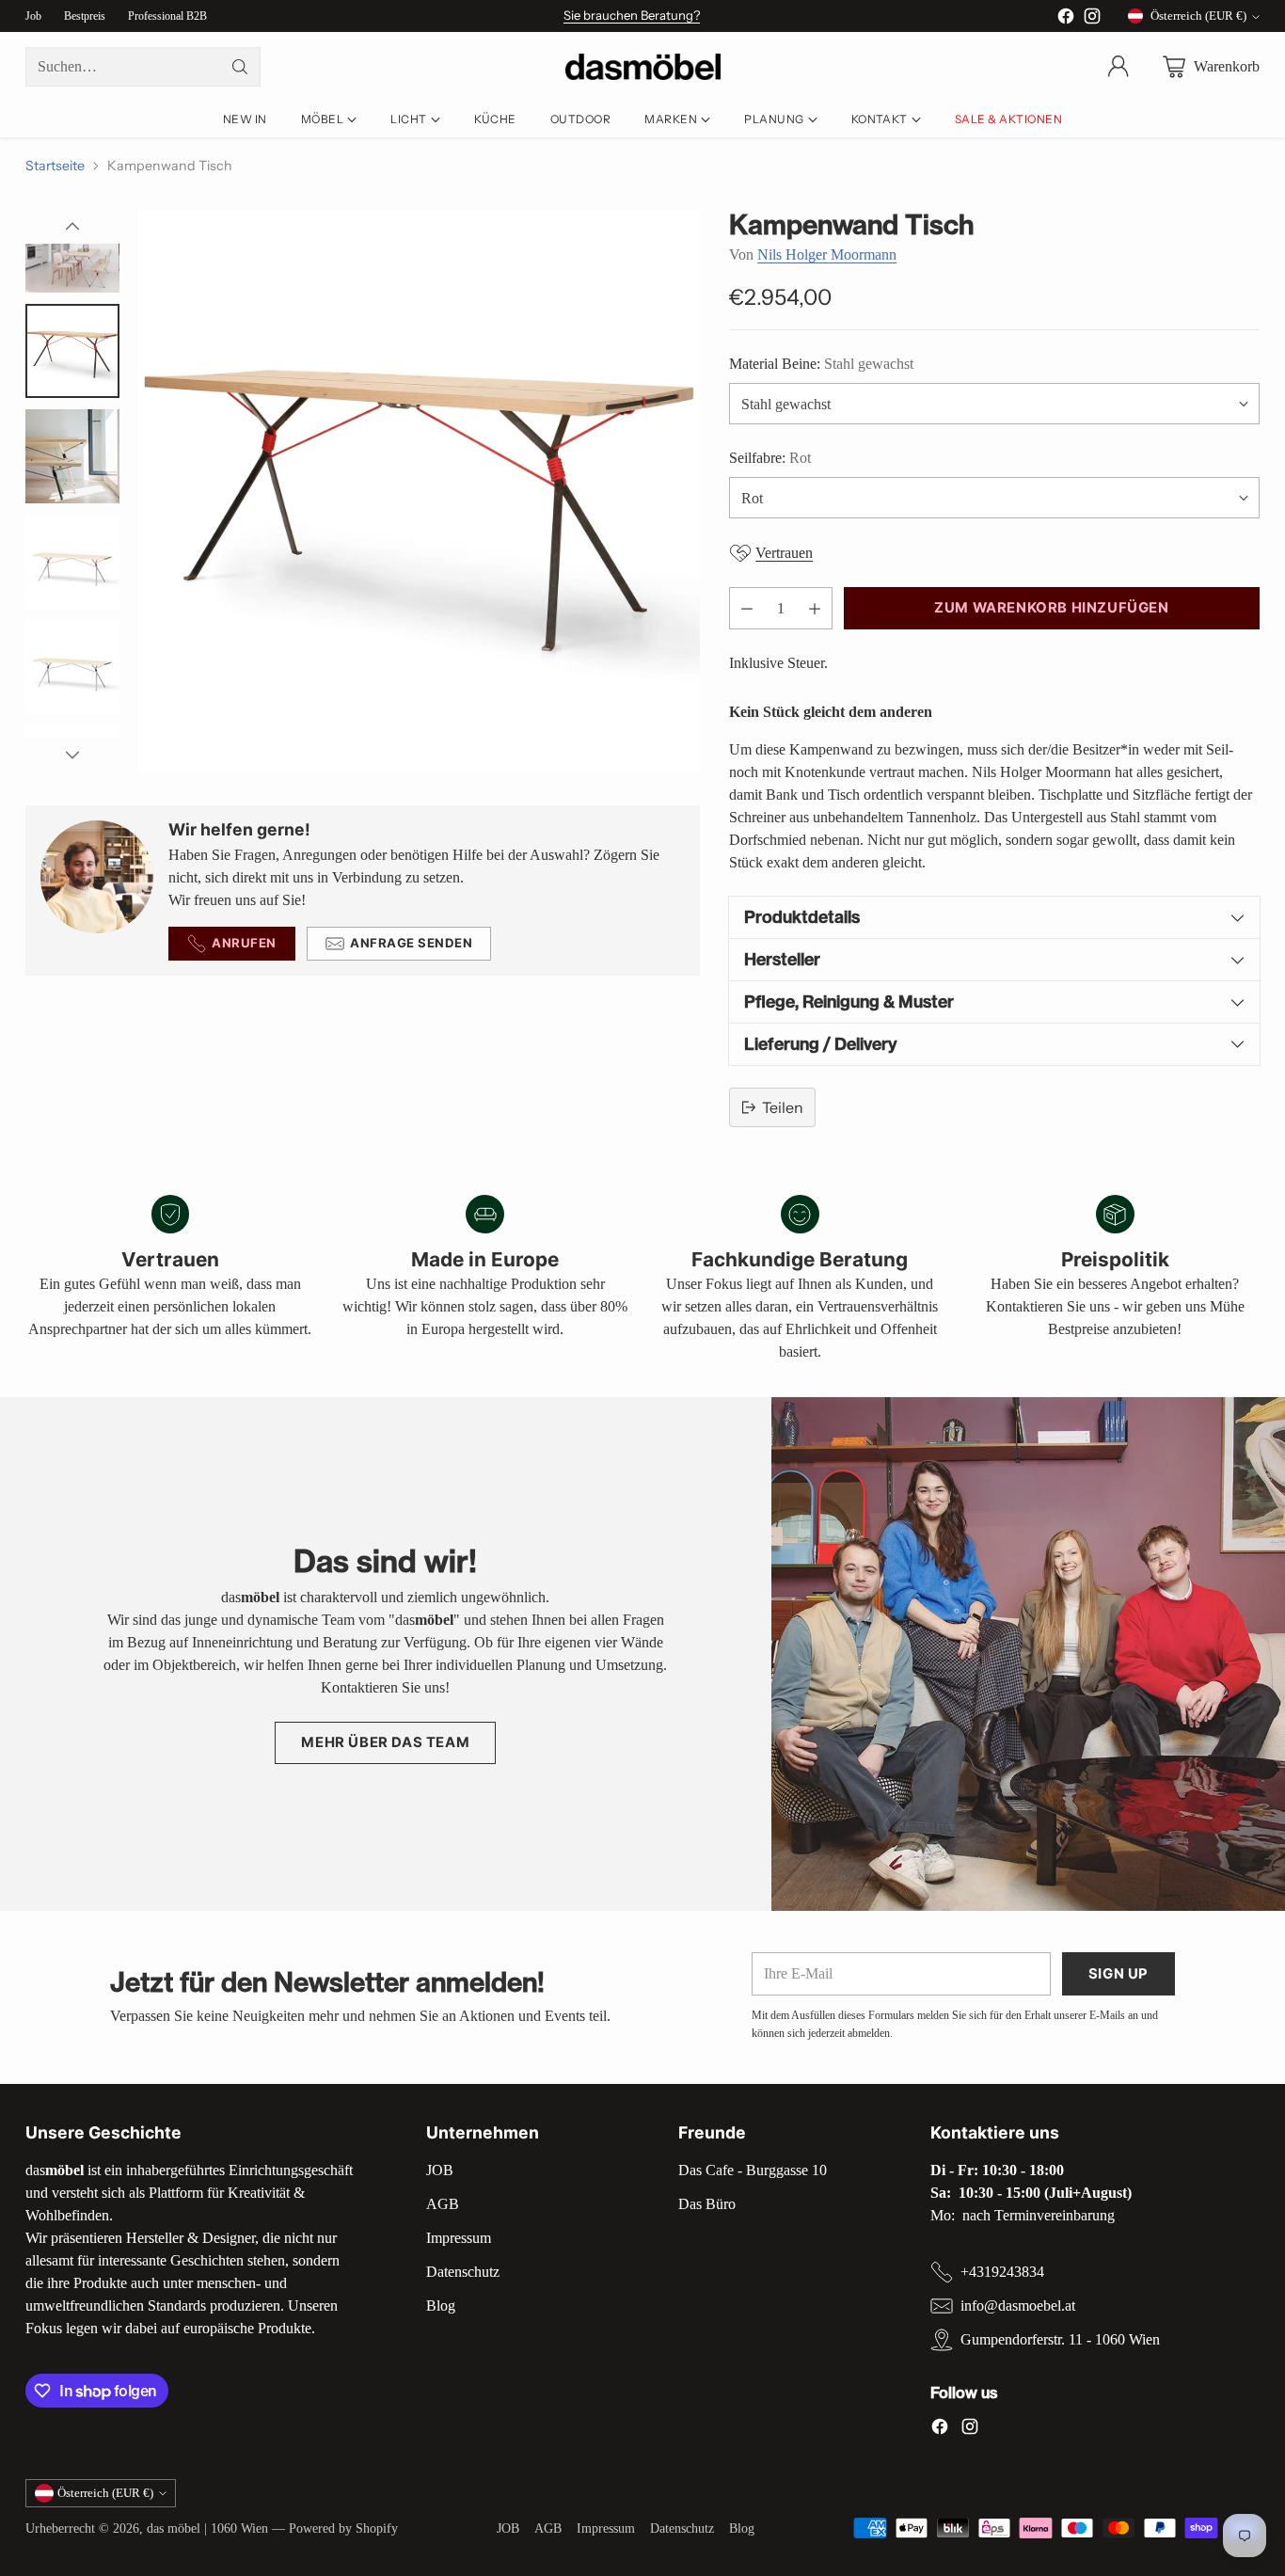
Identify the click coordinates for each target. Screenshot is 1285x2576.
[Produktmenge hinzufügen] (815, 608)
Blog (441, 2306)
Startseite (55, 166)
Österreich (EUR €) (1198, 16)
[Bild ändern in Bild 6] (72, 667)
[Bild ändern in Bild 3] (72, 351)
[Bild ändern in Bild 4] (72, 456)
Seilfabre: (770, 458)
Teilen (783, 1107)
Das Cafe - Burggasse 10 (753, 2170)
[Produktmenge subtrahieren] (747, 608)
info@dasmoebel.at (1018, 2306)
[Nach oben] (72, 227)
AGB (443, 2204)
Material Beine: (821, 364)
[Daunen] (72, 755)
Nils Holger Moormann (827, 254)
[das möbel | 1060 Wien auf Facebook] (1066, 19)
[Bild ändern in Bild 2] (72, 246)
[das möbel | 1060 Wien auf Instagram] (1092, 19)
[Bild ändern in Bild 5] (72, 562)
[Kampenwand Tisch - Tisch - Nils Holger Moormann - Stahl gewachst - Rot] (419, 491)
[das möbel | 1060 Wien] (643, 67)
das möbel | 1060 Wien (207, 2528)
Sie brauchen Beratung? (632, 15)
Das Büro (707, 2204)
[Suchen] (240, 67)
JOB (440, 2170)
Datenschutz (463, 2272)
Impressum (459, 2238)
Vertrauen (784, 553)
